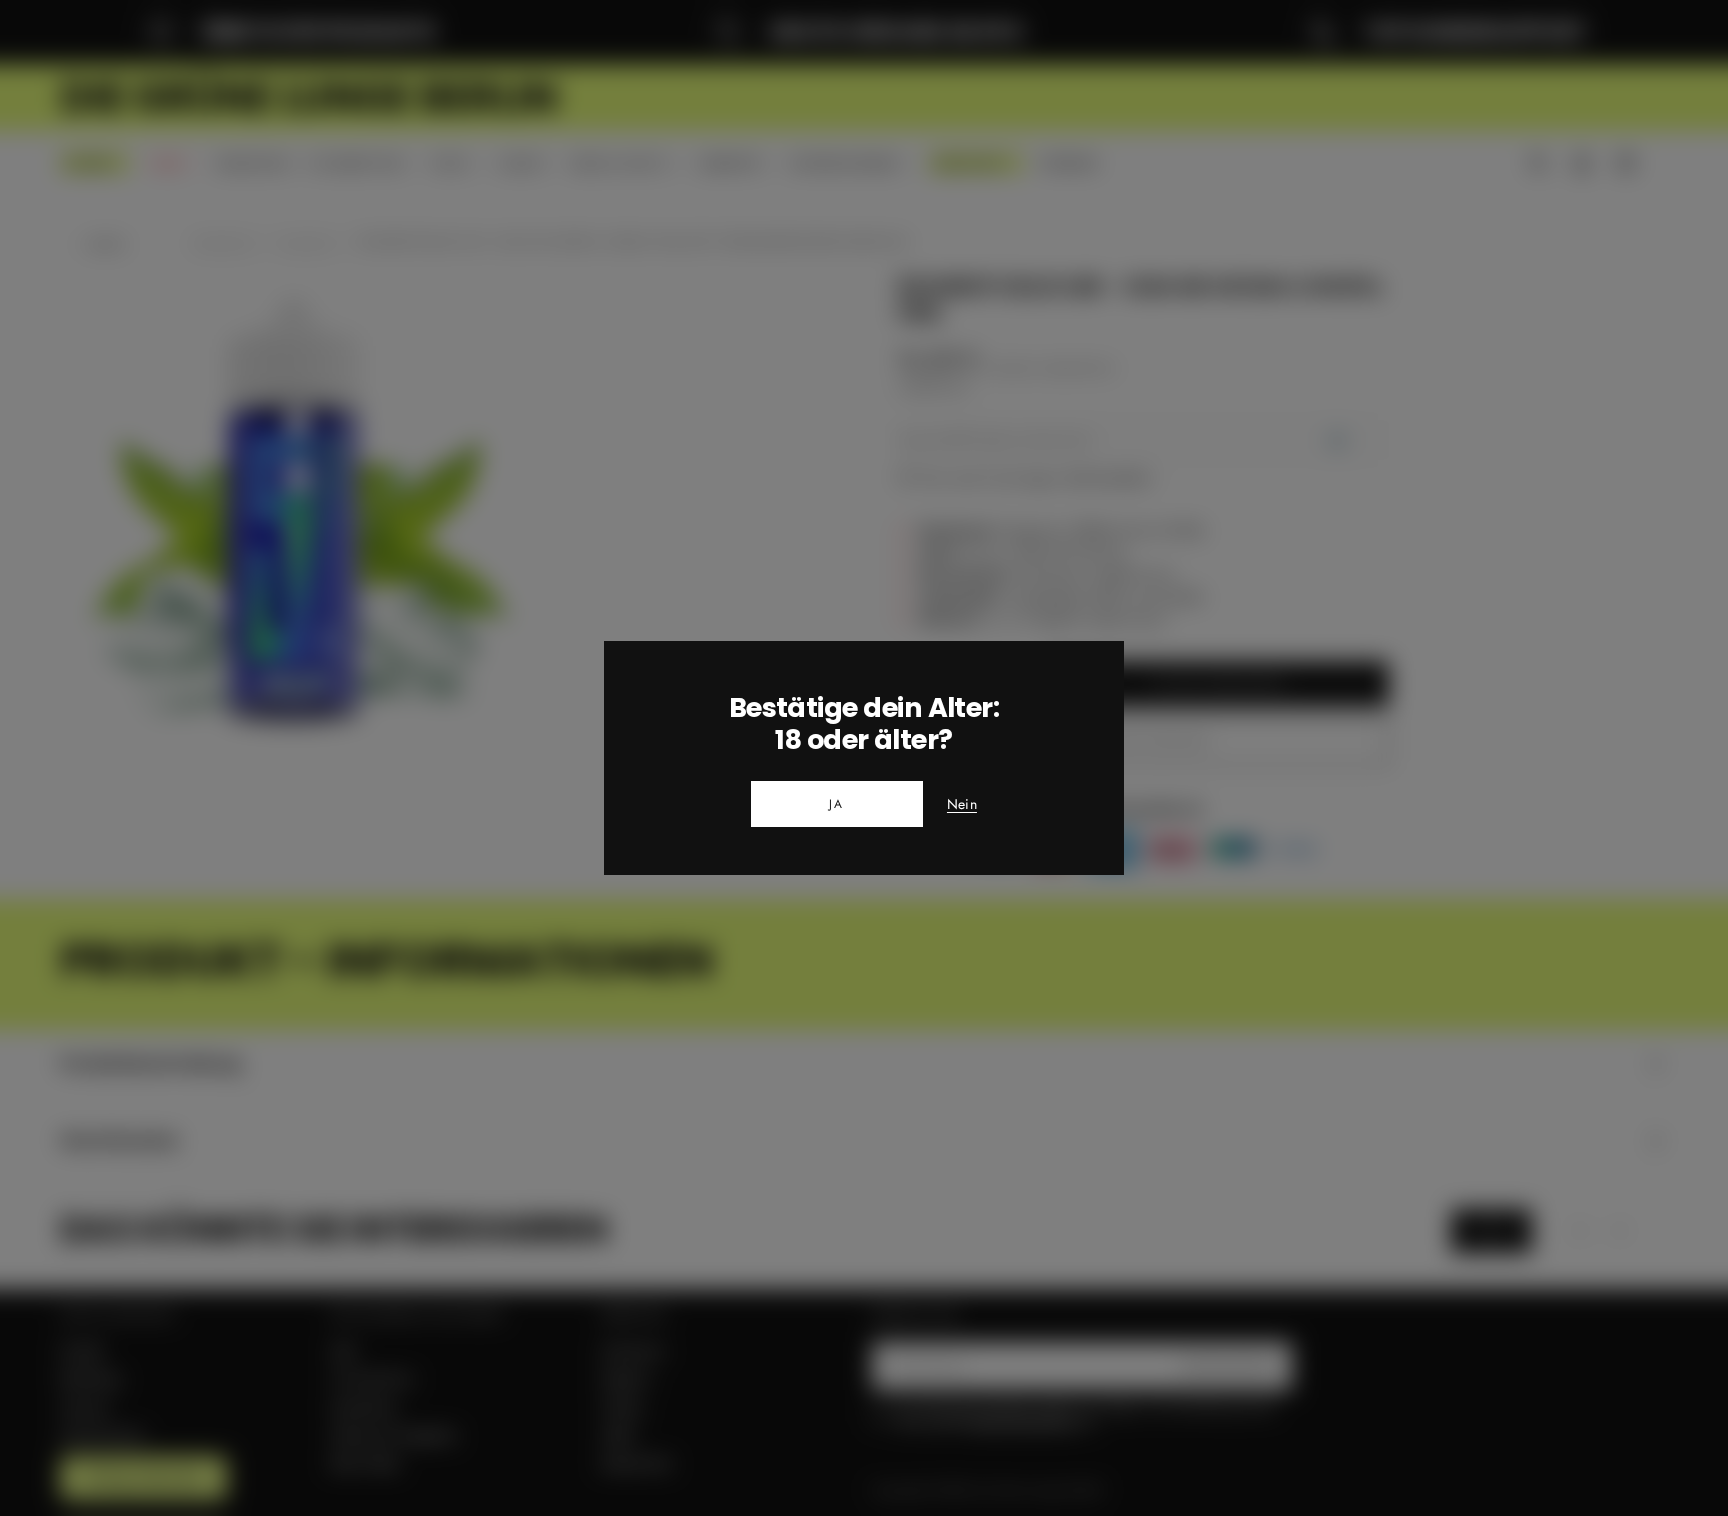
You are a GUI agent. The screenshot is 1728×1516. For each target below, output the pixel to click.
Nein (962, 805)
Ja (837, 804)
